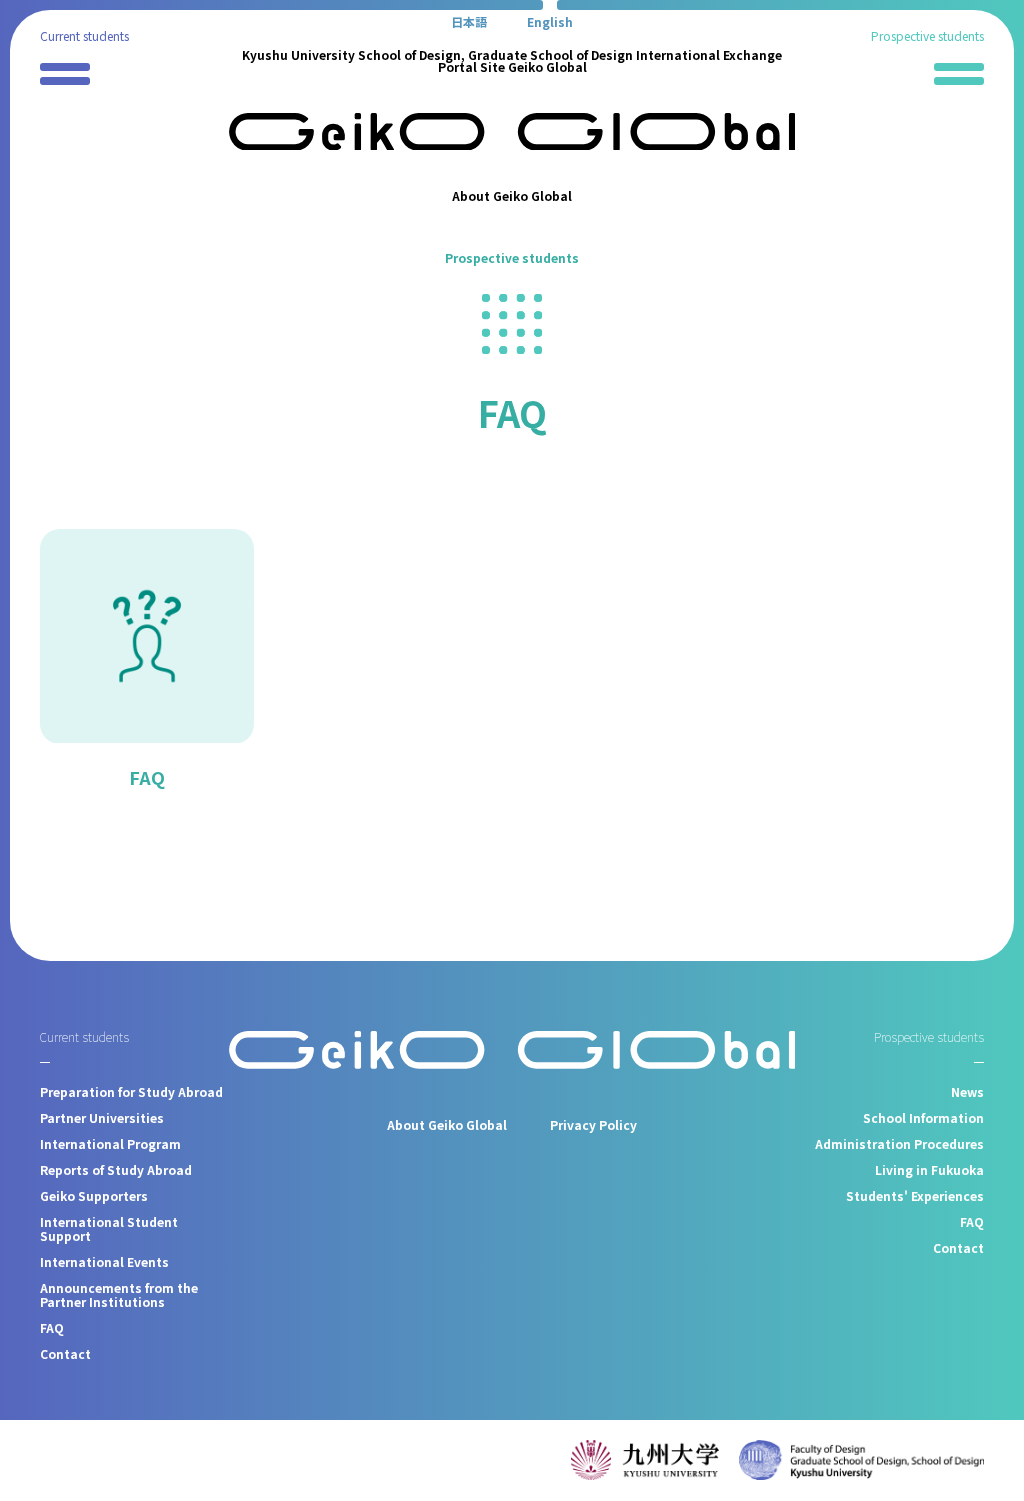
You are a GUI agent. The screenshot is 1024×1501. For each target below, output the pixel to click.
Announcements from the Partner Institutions (119, 1294)
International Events (104, 1261)
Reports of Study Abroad (116, 1169)
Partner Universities (102, 1117)
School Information (923, 1117)
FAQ (147, 777)
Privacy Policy (593, 1124)
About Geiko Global (512, 195)
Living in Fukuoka (929, 1169)
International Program (110, 1143)
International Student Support (109, 1228)
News (967, 1091)
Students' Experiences (915, 1195)
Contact (65, 1353)
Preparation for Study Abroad (131, 1091)
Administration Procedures (899, 1143)
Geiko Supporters (94, 1195)
